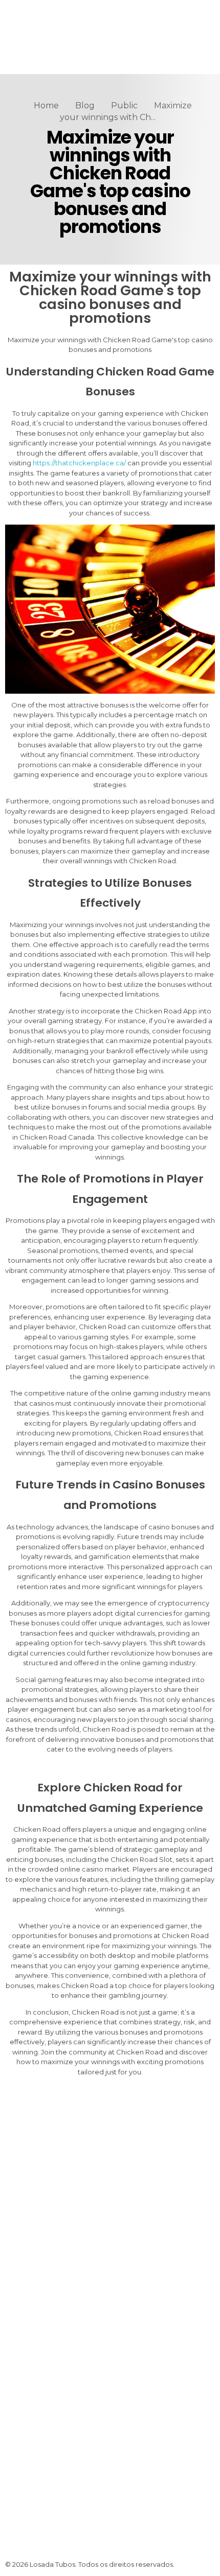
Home (46, 105)
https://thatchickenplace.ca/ (79, 463)
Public (124, 105)
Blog (85, 105)
